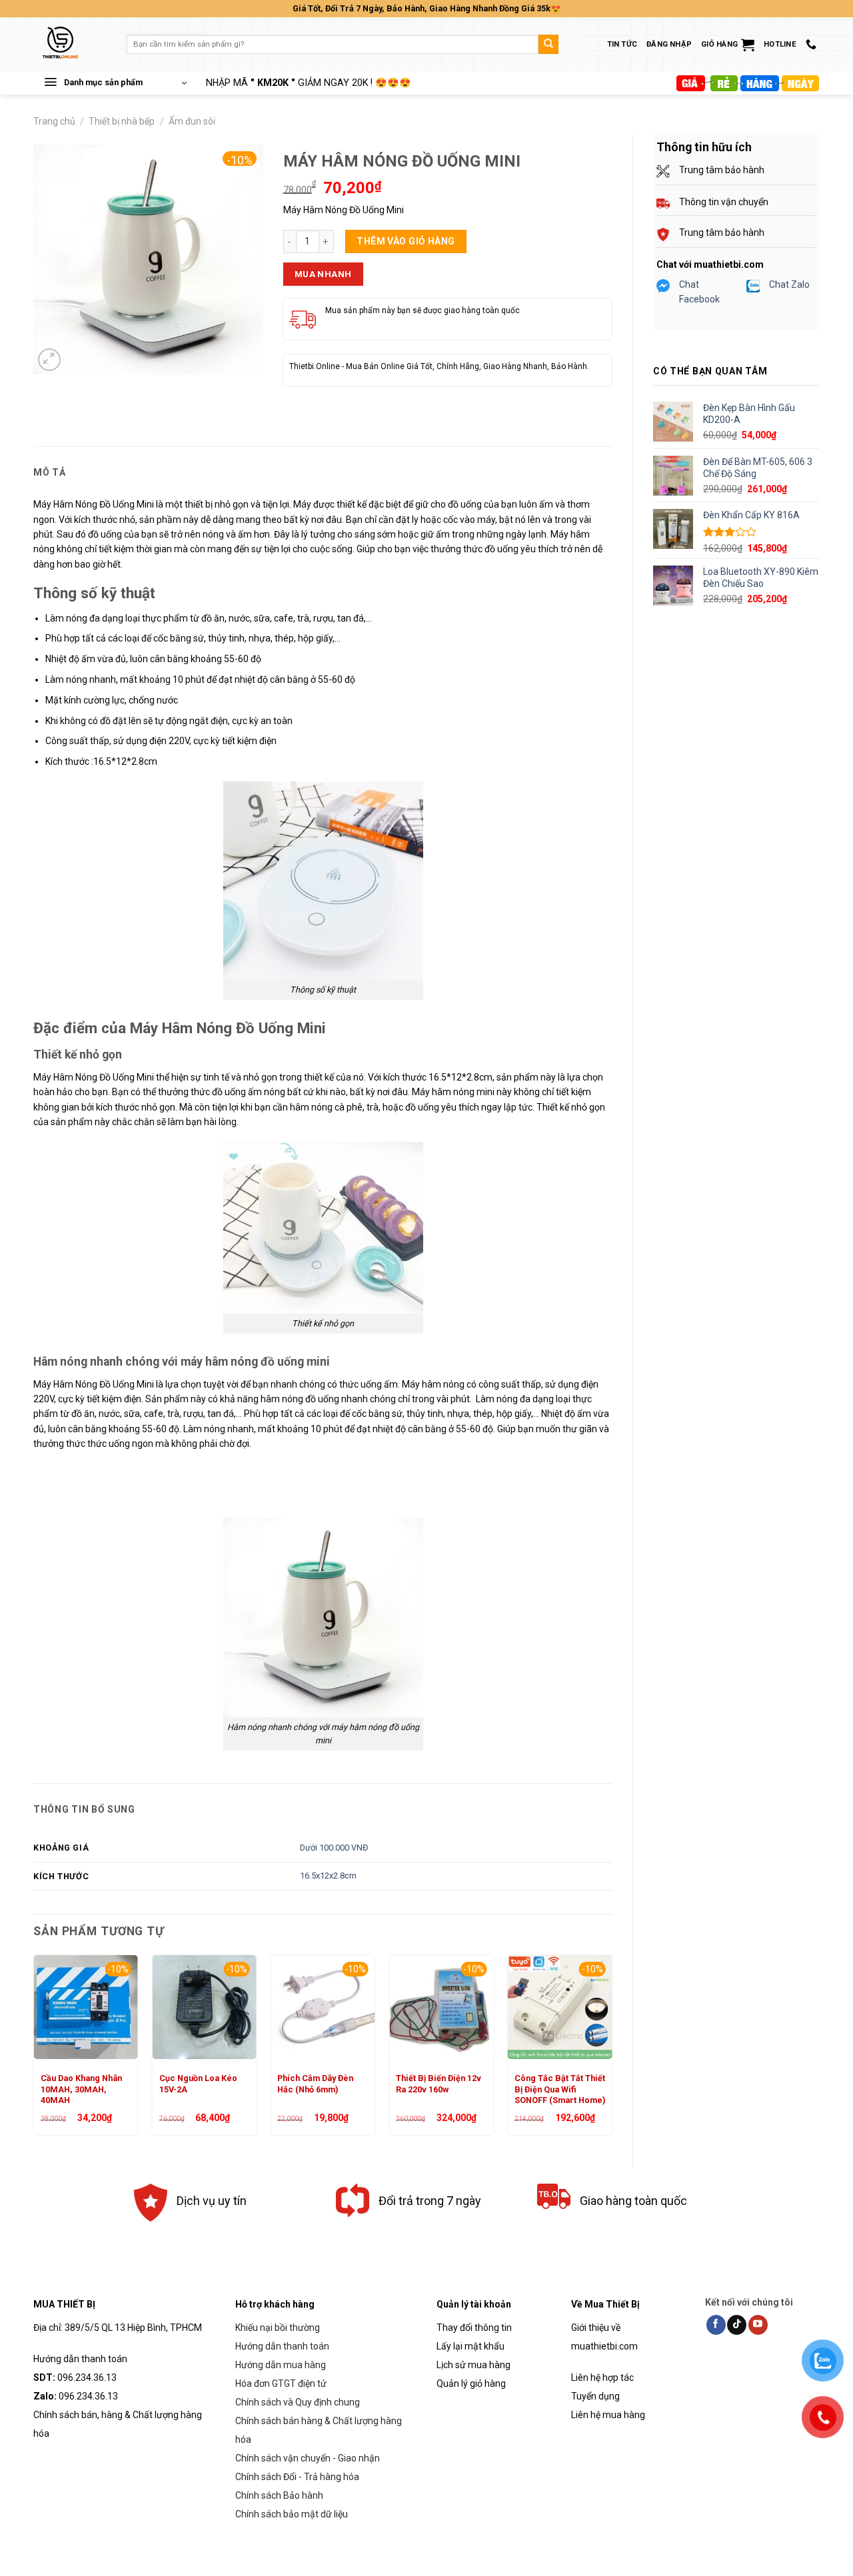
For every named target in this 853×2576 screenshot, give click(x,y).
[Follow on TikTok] (737, 2325)
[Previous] (34, 2050)
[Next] (612, 2050)
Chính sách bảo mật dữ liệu (292, 2514)
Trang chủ (54, 121)
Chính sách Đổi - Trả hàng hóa (297, 2477)
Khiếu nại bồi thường (278, 2328)
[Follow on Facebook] (716, 2325)
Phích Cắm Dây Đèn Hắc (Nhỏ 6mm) (315, 2083)
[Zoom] (49, 360)
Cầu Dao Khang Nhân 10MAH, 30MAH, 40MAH (81, 2089)
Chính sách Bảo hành (279, 2495)
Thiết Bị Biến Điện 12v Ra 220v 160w (438, 2083)
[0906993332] (813, 44)
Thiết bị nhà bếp (122, 121)
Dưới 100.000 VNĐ (334, 1848)
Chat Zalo (789, 284)
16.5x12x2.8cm (328, 1876)
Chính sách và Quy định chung (298, 2402)
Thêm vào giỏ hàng (406, 241)
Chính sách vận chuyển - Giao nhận (308, 2458)
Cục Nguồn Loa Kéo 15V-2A (198, 2083)
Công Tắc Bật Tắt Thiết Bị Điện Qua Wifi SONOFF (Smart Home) (560, 2089)
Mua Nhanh (323, 274)
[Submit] (548, 45)
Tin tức (622, 44)
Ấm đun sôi (192, 121)
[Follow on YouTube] (758, 2325)
